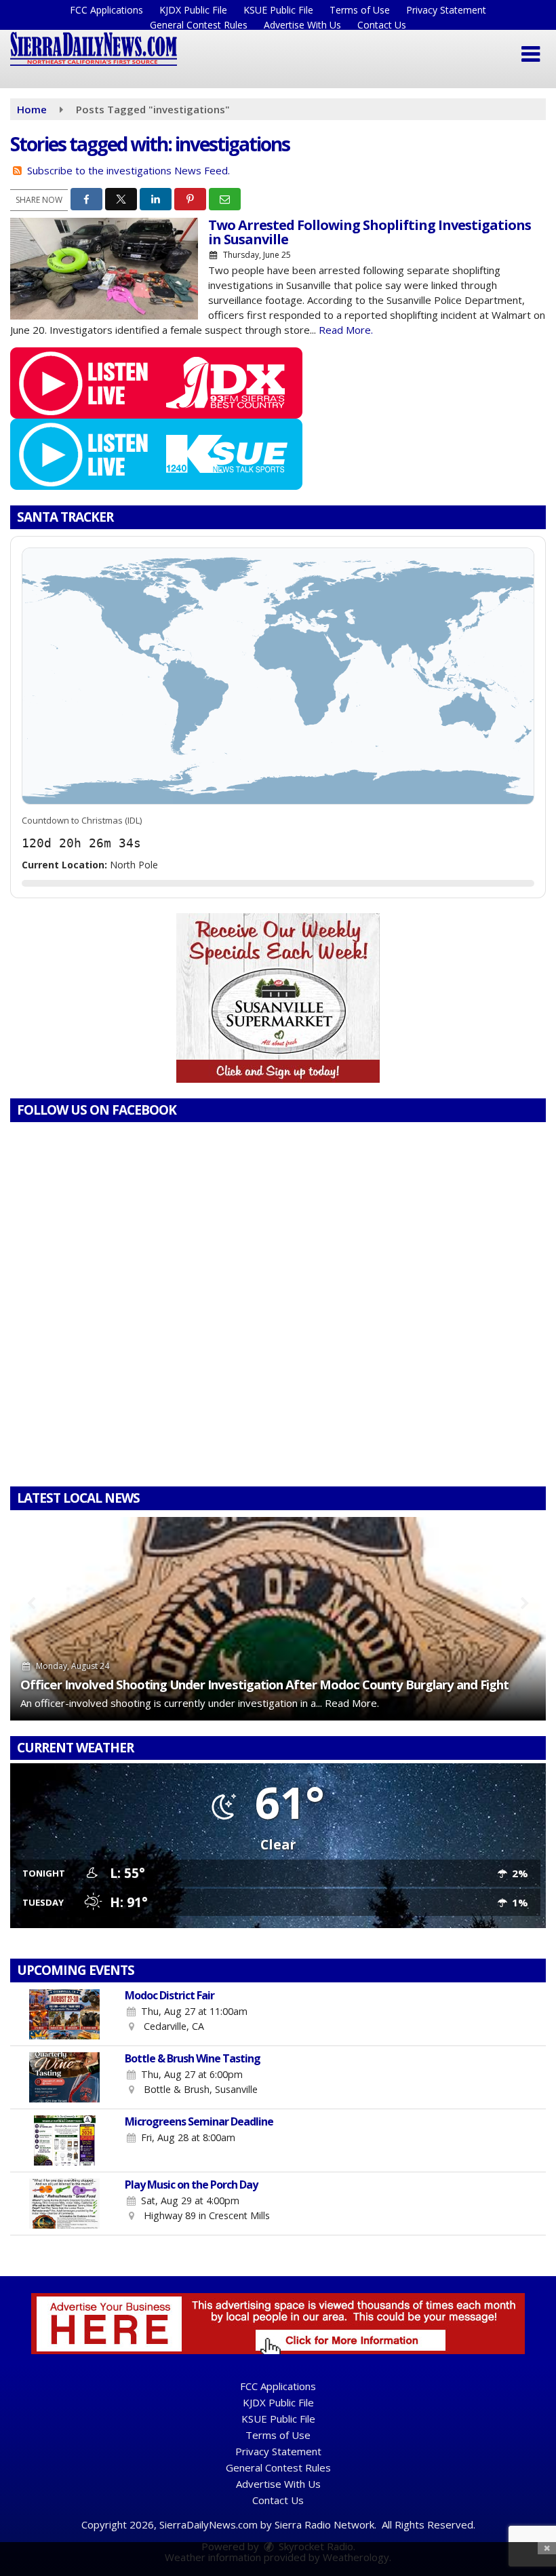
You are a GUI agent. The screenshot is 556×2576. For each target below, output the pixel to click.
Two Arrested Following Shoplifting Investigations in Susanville (370, 232)
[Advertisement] (278, 998)
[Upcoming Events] (64, 2014)
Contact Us (382, 25)
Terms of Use (360, 10)
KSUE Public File (278, 10)
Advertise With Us (302, 25)
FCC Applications (106, 10)
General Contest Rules (199, 25)
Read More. (346, 330)
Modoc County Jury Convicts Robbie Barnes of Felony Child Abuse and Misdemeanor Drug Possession (273, 1677)
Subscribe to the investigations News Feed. (128, 170)
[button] (531, 54)
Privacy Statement (446, 10)
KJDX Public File (193, 10)
